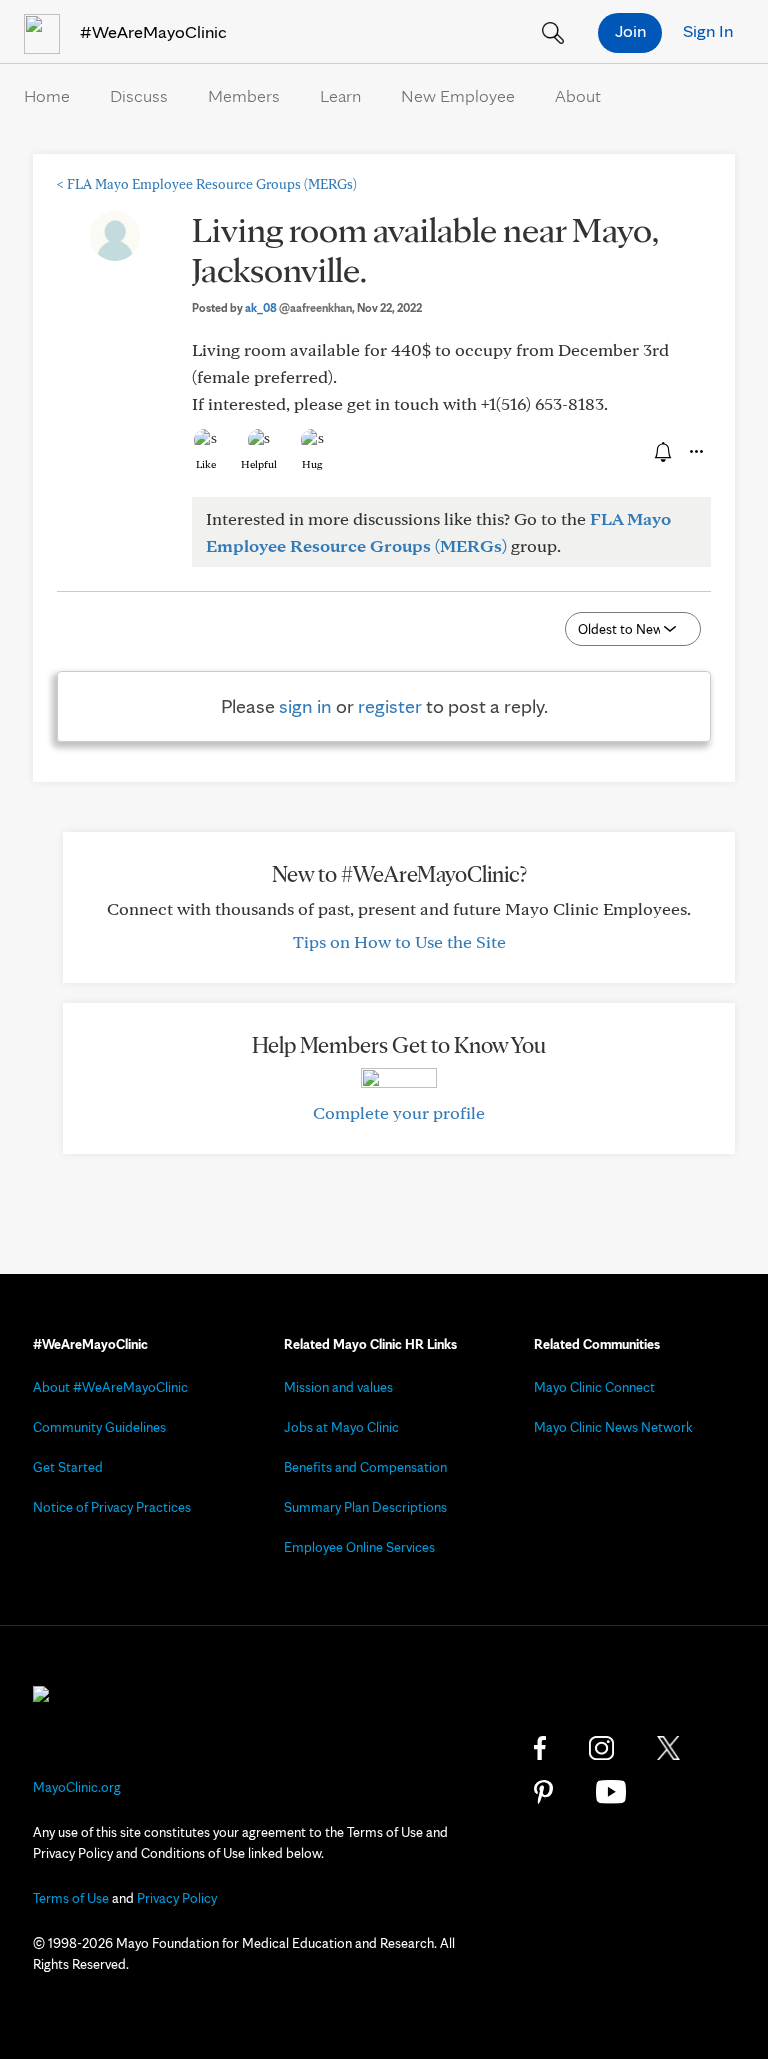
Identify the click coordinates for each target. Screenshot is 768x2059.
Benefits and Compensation (365, 1467)
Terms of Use (71, 1898)
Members (244, 95)
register (390, 706)
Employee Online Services (359, 1547)
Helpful (259, 464)
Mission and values (338, 1387)
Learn (340, 95)
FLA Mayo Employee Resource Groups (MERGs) (207, 184)
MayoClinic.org (77, 1787)
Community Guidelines (99, 1427)
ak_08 (298, 307)
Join (630, 30)
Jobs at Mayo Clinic (341, 1427)
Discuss (139, 95)
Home (47, 95)
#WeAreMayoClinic (151, 31)
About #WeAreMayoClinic (110, 1387)
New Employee (458, 95)
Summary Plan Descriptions (365, 1507)
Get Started (68, 1467)
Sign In (708, 30)
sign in (305, 706)
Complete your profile (399, 1112)
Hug (312, 464)
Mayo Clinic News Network (613, 1427)
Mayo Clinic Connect (594, 1387)
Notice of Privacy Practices (112, 1507)
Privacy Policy (177, 1898)
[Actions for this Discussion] (695, 452)
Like (206, 464)
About (578, 95)
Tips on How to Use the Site (399, 941)
